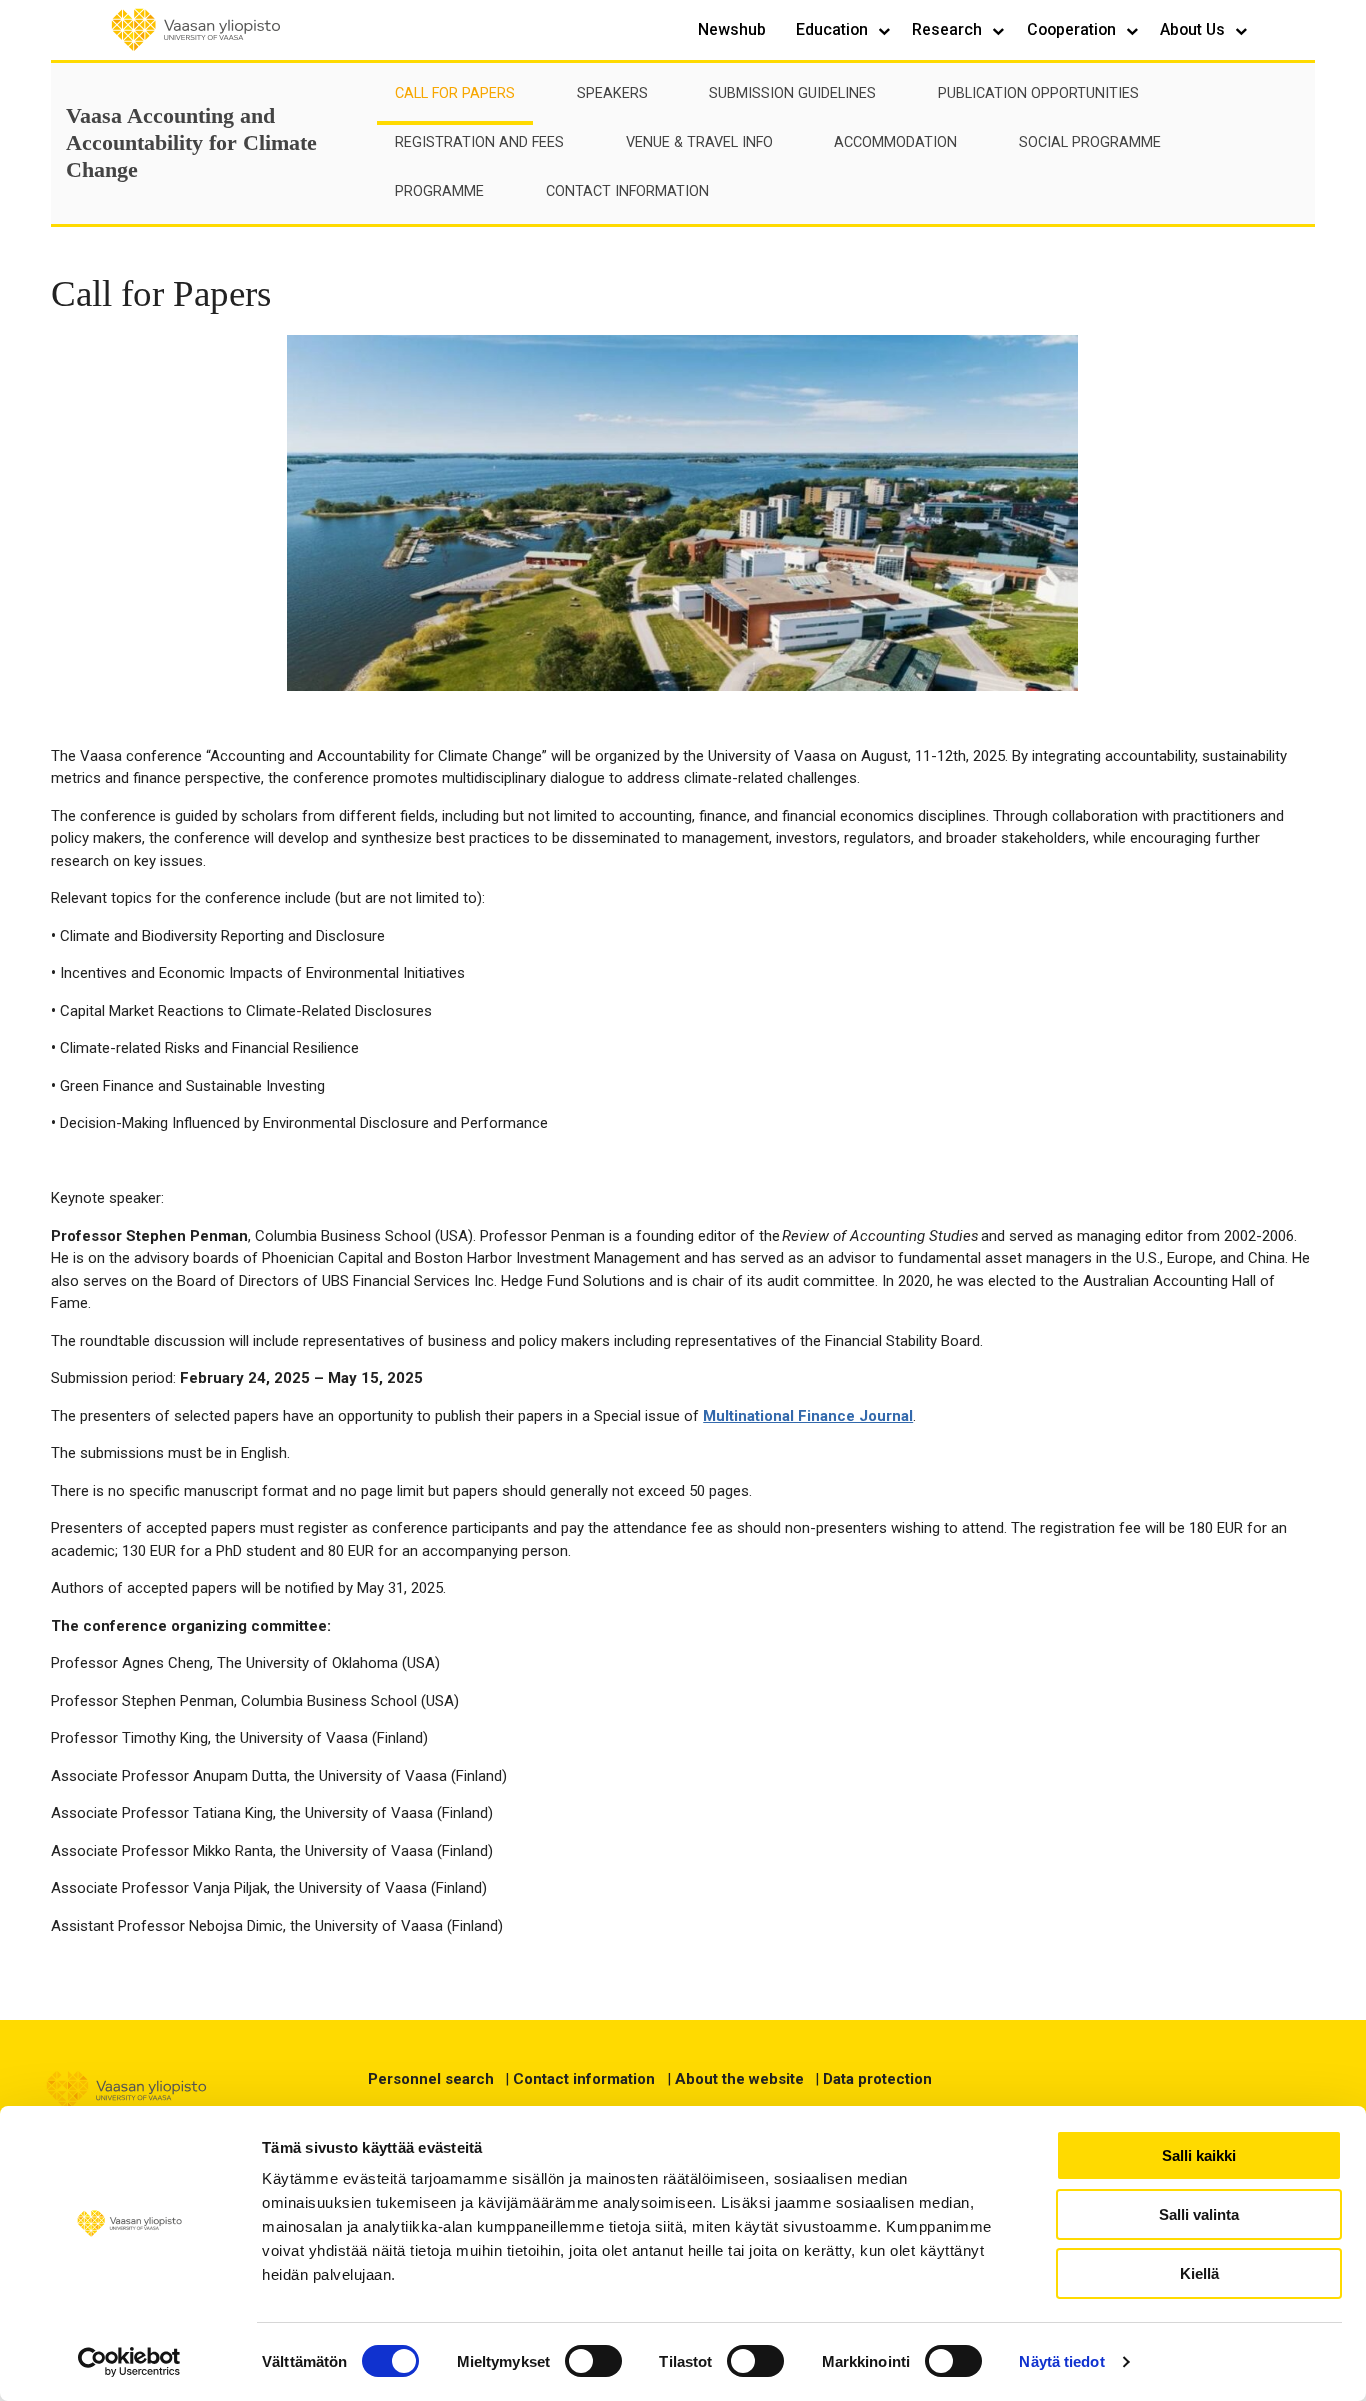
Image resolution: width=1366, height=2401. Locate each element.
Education (834, 29)
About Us (1194, 29)
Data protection (877, 2079)
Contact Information (627, 191)
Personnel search (431, 2079)
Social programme (1090, 142)
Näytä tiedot (1061, 2361)
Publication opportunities (1038, 93)
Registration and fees (479, 142)
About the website (739, 2079)
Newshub (732, 29)
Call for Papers (455, 93)
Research (949, 29)
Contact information (584, 2079)
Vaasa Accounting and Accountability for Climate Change (191, 142)
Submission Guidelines (792, 93)
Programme (439, 191)
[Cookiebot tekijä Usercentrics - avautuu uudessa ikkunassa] (129, 2362)
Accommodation (895, 142)
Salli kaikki (1199, 2155)
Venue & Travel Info (699, 142)
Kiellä (1199, 2273)
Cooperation (1073, 29)
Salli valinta (1199, 2214)
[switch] (593, 2361)
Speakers (612, 93)
